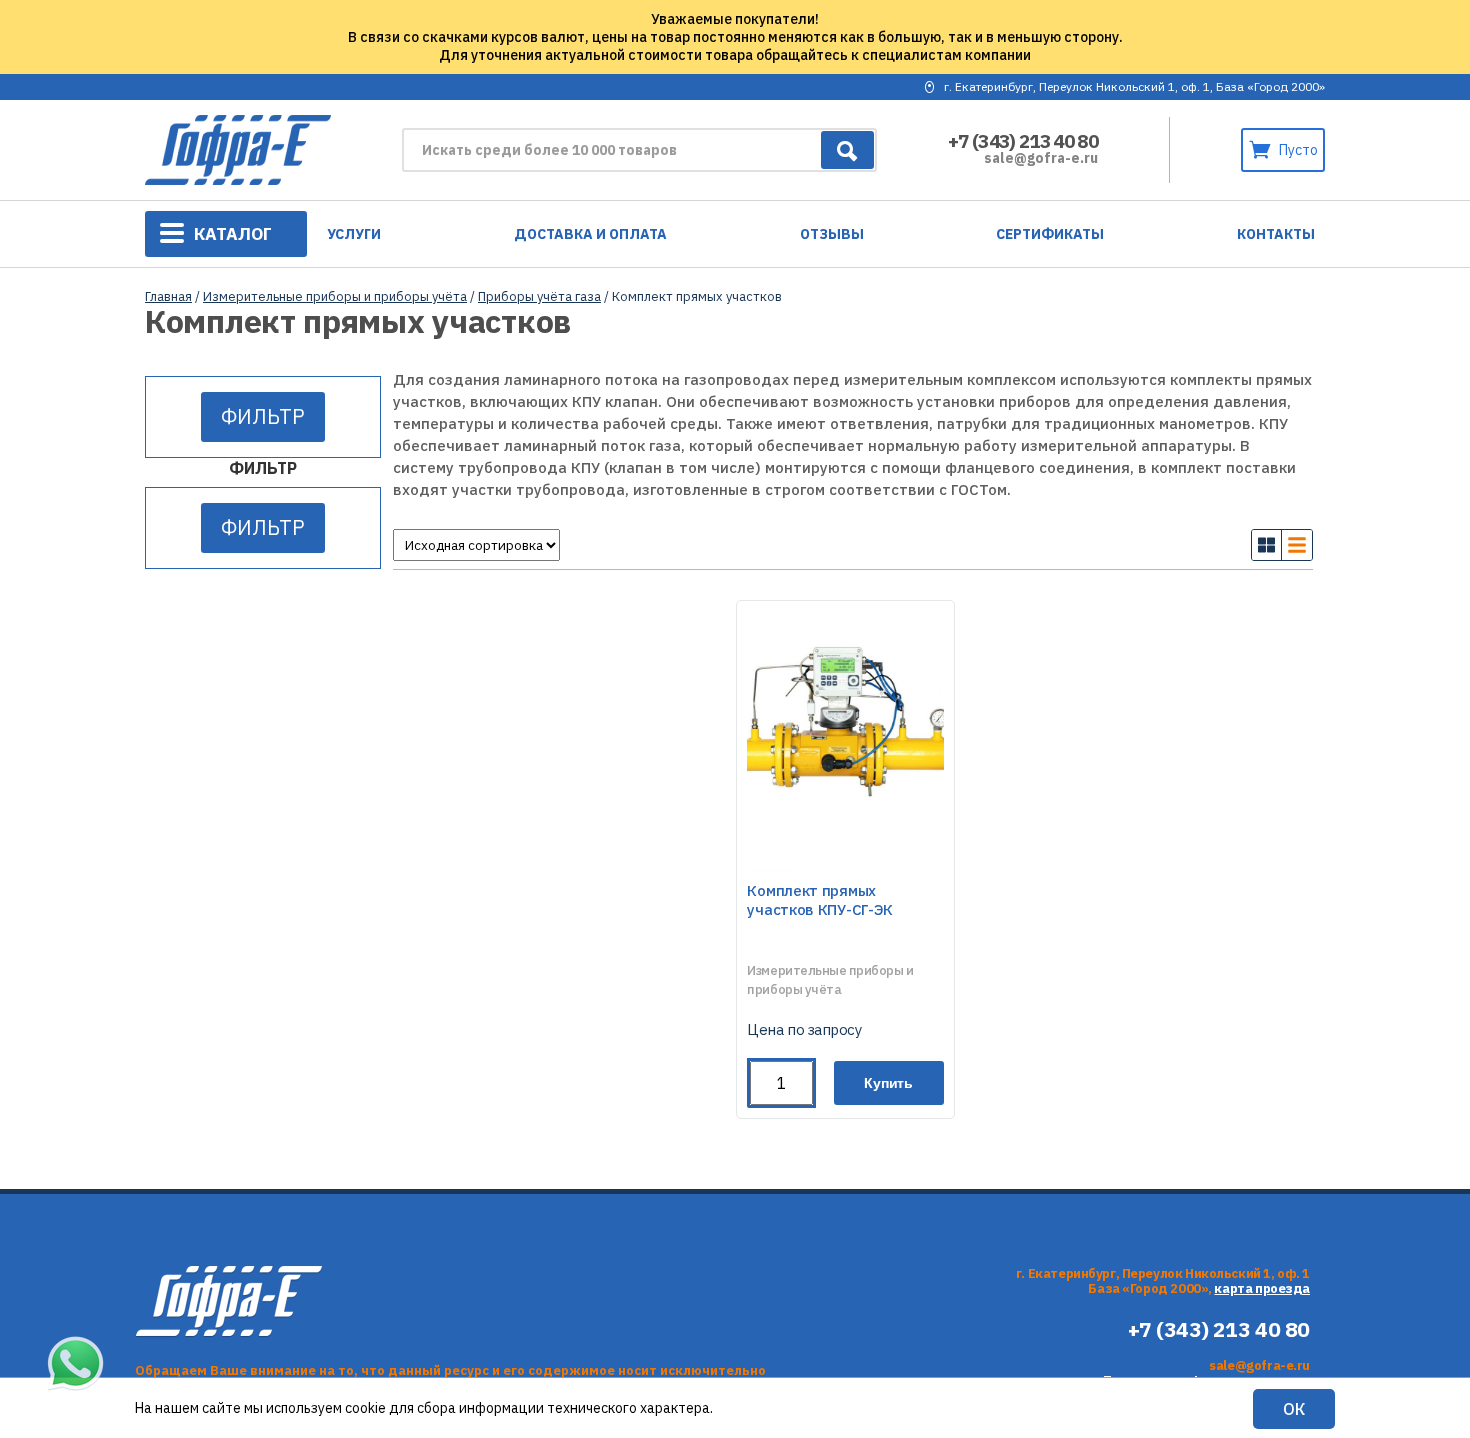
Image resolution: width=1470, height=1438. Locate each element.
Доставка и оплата (590, 234)
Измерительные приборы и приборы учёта (335, 296)
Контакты (1276, 234)
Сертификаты (1050, 234)
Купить (888, 1083)
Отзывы (832, 234)
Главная (168, 296)
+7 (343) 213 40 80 (1023, 141)
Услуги (354, 234)
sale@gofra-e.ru (1041, 158)
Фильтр (263, 416)
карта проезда (1262, 1288)
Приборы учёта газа (539, 296)
